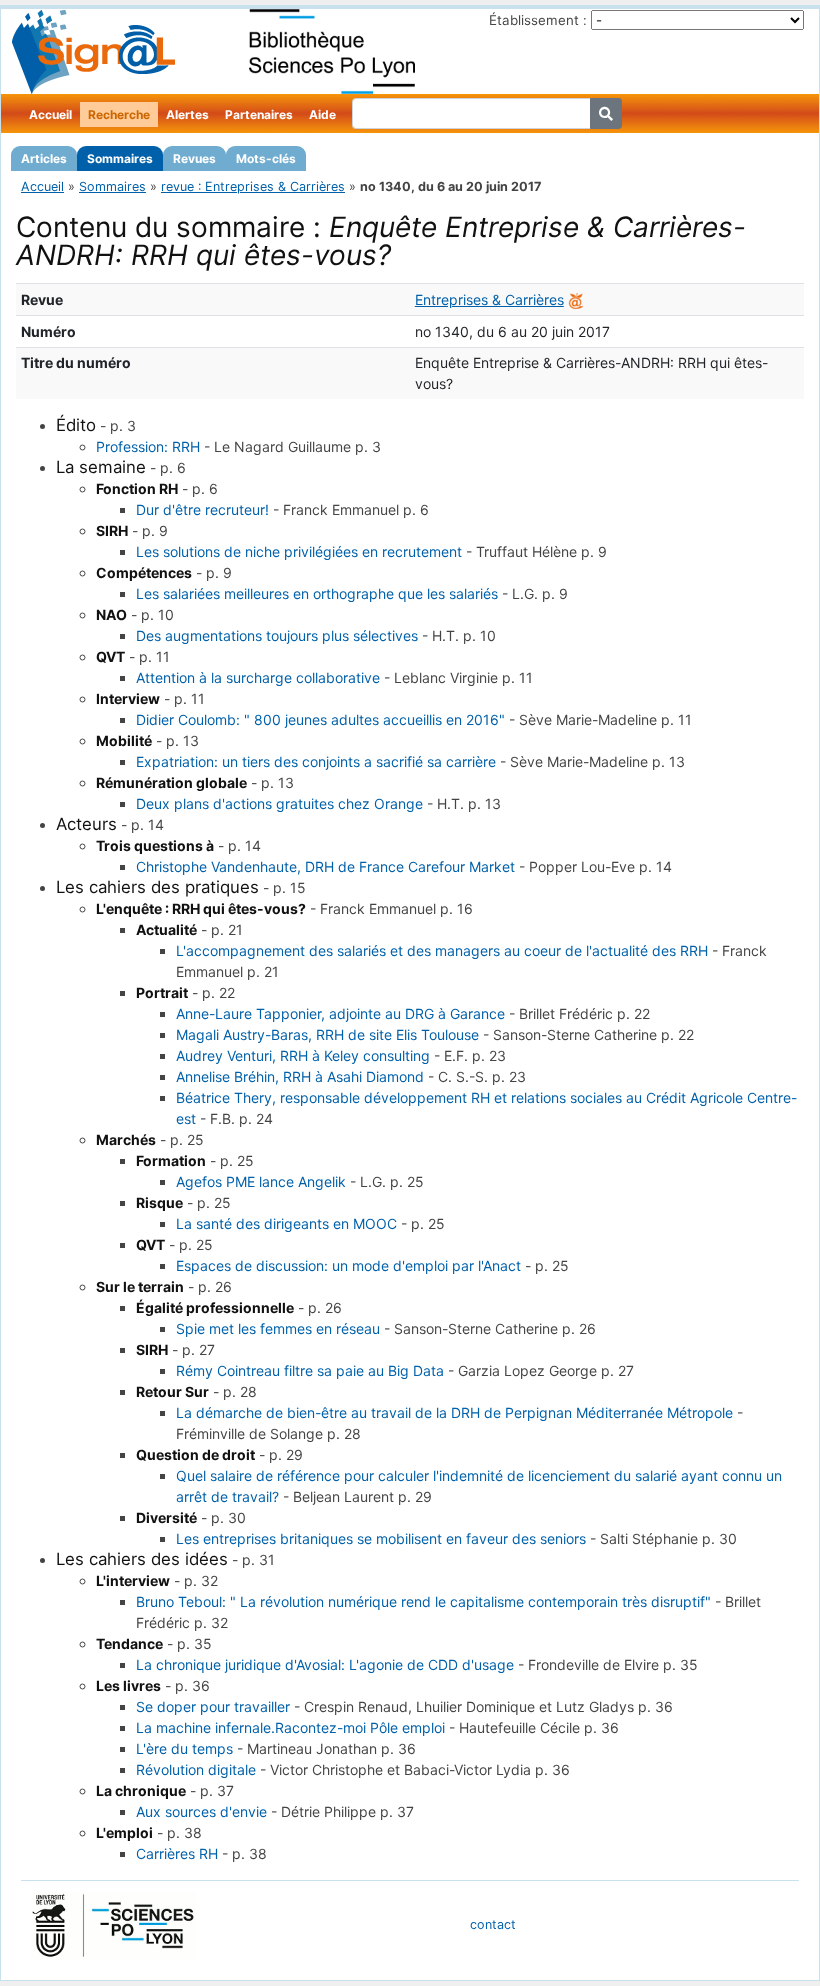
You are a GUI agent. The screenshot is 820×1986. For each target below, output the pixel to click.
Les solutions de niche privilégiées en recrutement (299, 551)
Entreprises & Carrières (489, 299)
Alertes (187, 114)
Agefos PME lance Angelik (261, 1181)
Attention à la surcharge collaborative (258, 677)
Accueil (50, 114)
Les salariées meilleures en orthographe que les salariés (317, 593)
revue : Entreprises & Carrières (253, 186)
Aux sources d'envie (201, 1811)
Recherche (119, 114)
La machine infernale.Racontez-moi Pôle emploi (290, 1727)
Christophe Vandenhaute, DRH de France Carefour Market (325, 866)
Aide (322, 114)
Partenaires (259, 114)
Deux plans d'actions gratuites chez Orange (279, 803)
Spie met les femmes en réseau (278, 1328)
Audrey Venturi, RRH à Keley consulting (303, 1055)
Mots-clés (266, 158)
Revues (194, 158)
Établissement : (538, 20)
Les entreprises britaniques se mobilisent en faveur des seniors (381, 1538)
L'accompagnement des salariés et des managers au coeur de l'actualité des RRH (442, 950)
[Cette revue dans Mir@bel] (576, 299)
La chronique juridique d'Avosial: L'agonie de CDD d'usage (325, 1664)
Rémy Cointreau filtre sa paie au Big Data (310, 1370)
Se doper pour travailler (213, 1706)
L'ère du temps (184, 1748)
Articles (44, 158)
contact (493, 1924)
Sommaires (120, 158)
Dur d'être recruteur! (202, 509)
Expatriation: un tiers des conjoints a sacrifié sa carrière (316, 761)
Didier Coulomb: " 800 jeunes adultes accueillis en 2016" (320, 719)
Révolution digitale (196, 1769)
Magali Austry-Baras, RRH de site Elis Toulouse (327, 1034)
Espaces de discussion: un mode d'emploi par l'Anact (348, 1265)
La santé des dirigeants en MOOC (286, 1223)
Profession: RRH (148, 446)
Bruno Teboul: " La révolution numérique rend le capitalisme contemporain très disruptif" (423, 1601)
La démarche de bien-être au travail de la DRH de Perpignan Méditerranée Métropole (454, 1412)
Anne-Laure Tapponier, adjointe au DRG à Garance (340, 1013)
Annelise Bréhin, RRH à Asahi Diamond (300, 1076)
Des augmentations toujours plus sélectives (277, 635)
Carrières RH (177, 1853)
